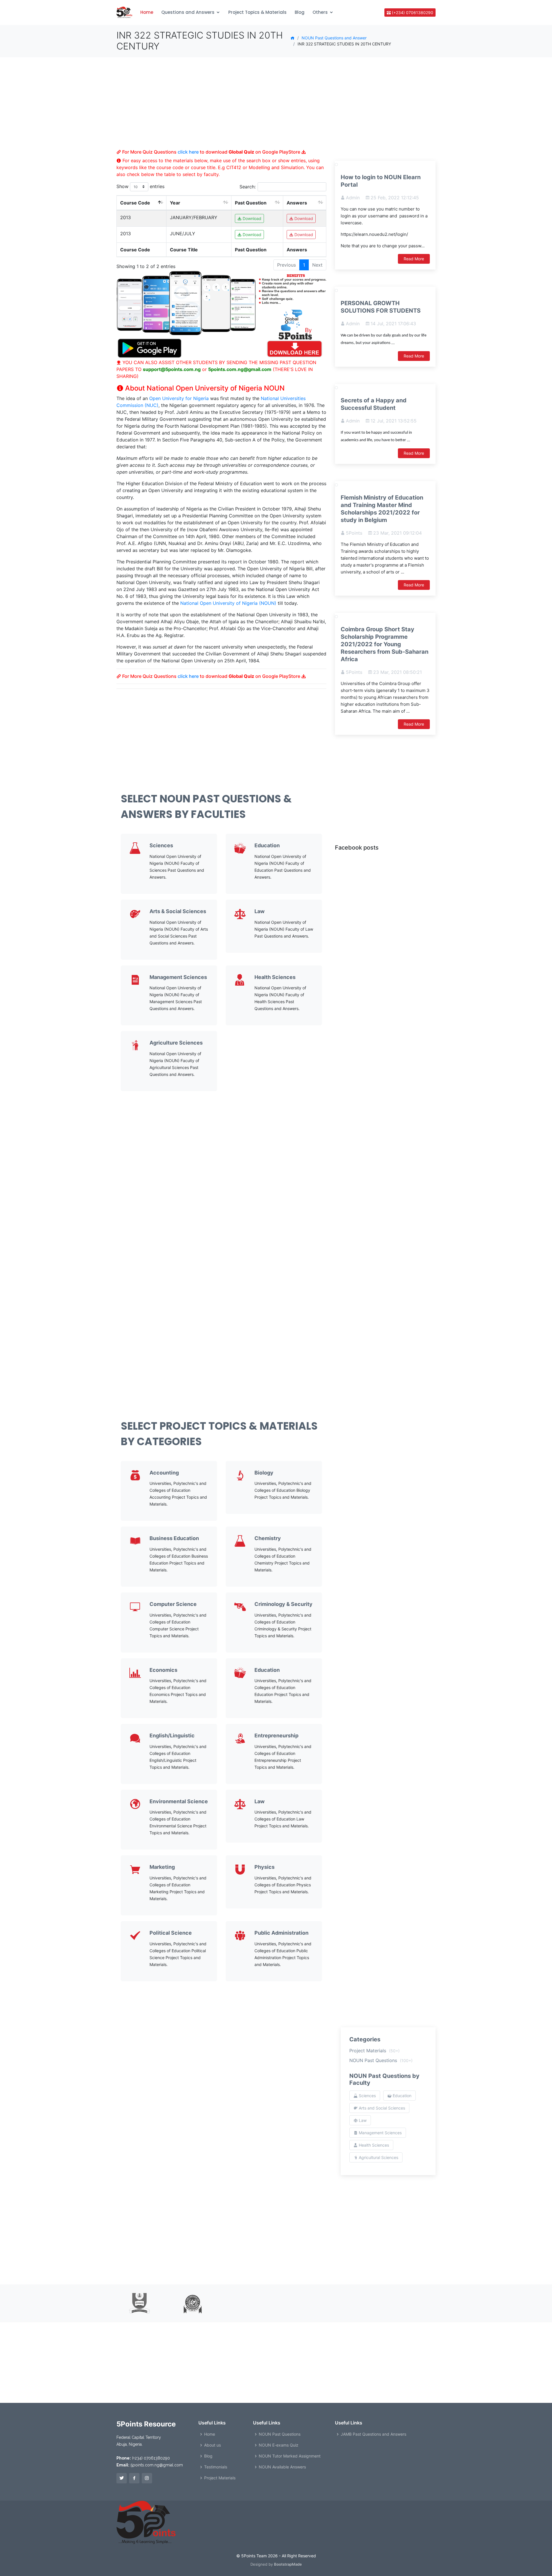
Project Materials (374, 2051)
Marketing (162, 1867)
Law (259, 911)
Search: (248, 187)
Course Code (135, 203)
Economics (163, 1670)
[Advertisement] (221, 109)
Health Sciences (275, 977)
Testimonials (216, 2467)
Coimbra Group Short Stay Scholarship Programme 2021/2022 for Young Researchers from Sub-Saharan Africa (385, 644)
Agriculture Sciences (176, 1043)
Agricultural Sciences (378, 2157)
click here (188, 152)
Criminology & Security (283, 1604)
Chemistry (268, 1538)
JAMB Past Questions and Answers (373, 2434)
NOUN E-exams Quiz (279, 2445)
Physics (264, 1867)
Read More (414, 259)
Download (251, 218)
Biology (264, 1473)
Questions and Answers (188, 12)
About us (212, 2445)
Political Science (171, 1933)
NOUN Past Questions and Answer (334, 38)
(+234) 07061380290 (412, 13)
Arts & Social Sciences (178, 911)
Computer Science (173, 1604)
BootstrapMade (288, 2564)
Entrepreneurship (276, 1735)
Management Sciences (178, 977)
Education (267, 845)
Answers (297, 203)
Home (147, 12)
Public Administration (281, 1933)
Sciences (161, 845)
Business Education (174, 1538)
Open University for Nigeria (179, 398)
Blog (300, 12)
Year (175, 203)
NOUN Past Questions (381, 2060)
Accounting (164, 1473)
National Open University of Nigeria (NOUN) (228, 603)
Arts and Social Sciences (381, 2108)
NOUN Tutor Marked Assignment (290, 2456)
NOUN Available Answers (282, 2467)
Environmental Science (179, 1801)
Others (320, 12)
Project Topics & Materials (257, 12)
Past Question (251, 203)
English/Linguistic (172, 1735)
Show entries (140, 186)
